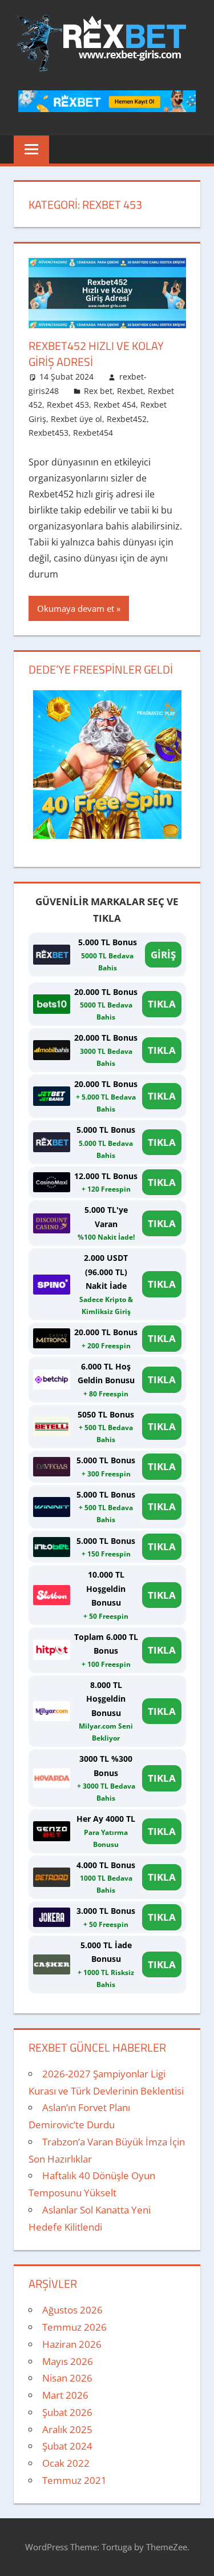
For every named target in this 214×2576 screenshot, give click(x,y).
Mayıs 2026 (68, 2361)
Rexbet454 (93, 433)
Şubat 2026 (67, 2412)
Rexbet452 (127, 419)
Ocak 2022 (66, 2463)
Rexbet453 (49, 433)
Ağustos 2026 (72, 2310)
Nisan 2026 (67, 2378)
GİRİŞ (163, 955)
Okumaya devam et (76, 608)
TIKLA (162, 1004)
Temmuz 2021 (74, 2480)
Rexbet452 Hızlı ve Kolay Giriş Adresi (96, 354)
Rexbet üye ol (76, 419)
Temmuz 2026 (74, 2327)
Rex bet (98, 391)
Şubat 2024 (67, 2446)
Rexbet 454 (115, 405)
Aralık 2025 (67, 2429)
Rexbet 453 (68, 405)
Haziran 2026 (72, 2344)
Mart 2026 (65, 2395)
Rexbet (130, 391)
